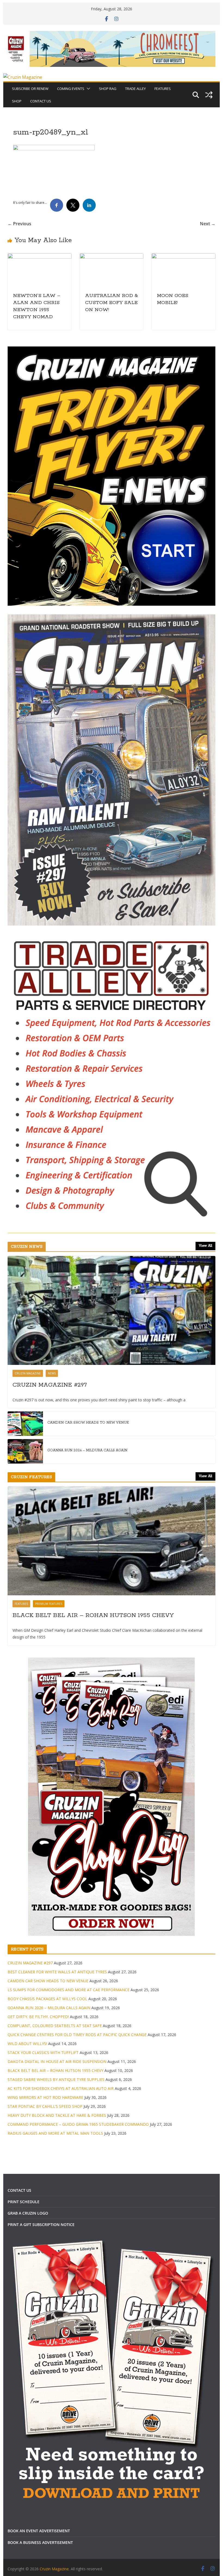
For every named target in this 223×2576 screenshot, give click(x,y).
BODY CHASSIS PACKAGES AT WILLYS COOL (47, 1999)
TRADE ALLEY (135, 89)
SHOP (17, 101)
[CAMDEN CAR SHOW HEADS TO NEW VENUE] (25, 1424)
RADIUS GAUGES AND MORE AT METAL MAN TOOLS (55, 2133)
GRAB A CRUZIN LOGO (28, 2213)
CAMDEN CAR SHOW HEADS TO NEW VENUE (88, 1423)
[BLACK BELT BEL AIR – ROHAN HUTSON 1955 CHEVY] (111, 1541)
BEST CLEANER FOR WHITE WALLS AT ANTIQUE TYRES (57, 1972)
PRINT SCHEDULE (24, 2202)
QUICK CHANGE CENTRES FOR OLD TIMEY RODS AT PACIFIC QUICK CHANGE (77, 2035)
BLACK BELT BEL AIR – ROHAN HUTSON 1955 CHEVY (93, 1615)
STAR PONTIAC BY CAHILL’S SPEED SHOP (45, 2106)
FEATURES (163, 89)
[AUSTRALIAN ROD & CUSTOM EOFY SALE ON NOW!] (112, 257)
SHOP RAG (108, 89)
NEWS (52, 1373)
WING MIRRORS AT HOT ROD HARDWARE (45, 2097)
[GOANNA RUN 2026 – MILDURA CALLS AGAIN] (25, 1451)
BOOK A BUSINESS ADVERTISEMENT (40, 2542)
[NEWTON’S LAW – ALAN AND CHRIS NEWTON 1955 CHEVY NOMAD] (39, 257)
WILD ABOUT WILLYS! (27, 2044)
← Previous (19, 224)
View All (205, 1246)
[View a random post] (209, 95)
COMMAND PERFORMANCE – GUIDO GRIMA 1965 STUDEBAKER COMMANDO (78, 2124)
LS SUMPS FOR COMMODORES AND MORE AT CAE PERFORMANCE (69, 1990)
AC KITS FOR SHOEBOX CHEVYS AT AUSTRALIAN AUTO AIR (61, 2088)
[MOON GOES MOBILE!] (183, 257)
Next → (208, 224)
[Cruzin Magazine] (23, 77)
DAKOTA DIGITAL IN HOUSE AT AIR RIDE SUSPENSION (57, 2061)
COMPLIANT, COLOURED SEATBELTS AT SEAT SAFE (55, 2026)
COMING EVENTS (71, 89)
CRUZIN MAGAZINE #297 (50, 1385)
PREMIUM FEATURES (49, 1604)
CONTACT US (41, 101)
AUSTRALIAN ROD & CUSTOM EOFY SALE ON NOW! (112, 303)
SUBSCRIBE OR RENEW (30, 89)
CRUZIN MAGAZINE (28, 1373)
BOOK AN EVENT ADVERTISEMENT (39, 2531)
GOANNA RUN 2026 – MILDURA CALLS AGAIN (87, 1450)
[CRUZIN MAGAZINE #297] (111, 1310)
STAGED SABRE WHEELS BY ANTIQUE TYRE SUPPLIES (56, 2079)
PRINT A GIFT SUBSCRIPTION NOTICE (41, 2225)
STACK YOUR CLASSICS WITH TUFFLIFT (43, 2053)
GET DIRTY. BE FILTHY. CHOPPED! (38, 2017)
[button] (87, 89)
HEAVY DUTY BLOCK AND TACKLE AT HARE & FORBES (57, 2115)
